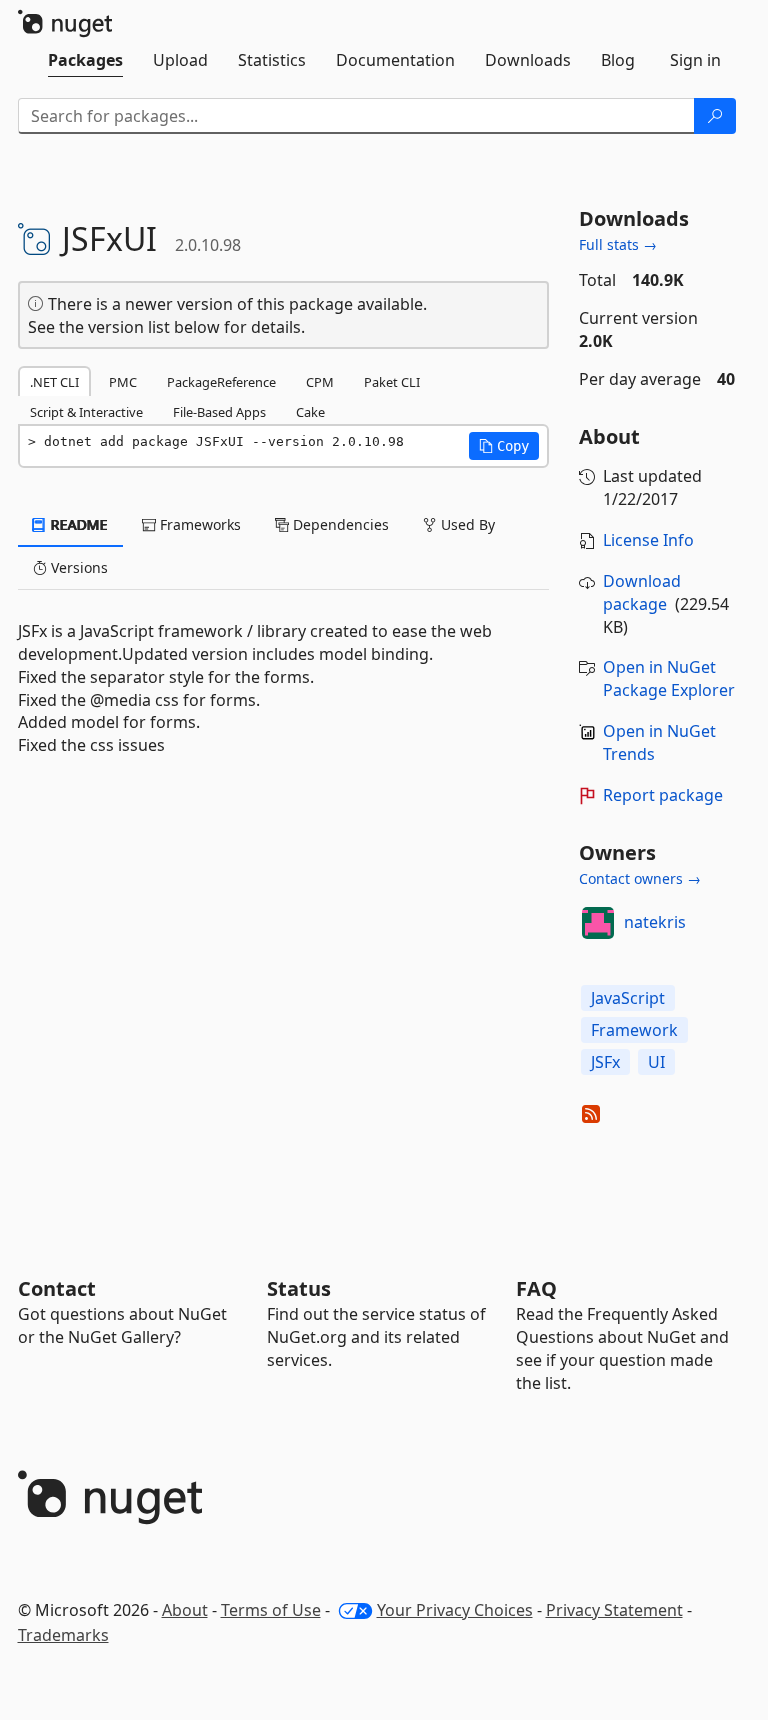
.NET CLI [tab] (54, 382)
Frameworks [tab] (198, 524)
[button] (504, 446)
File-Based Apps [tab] (219, 412)
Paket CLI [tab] (392, 382)
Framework (634, 1030)
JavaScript (628, 998)
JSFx (605, 1062)
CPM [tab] (320, 382)
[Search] (715, 116)
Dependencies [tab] (339, 524)
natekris (655, 922)
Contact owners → (640, 878)
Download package (642, 592)
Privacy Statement (614, 1610)
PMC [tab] (123, 382)
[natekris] (598, 923)
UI (656, 1062)
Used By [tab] (466, 524)
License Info (648, 540)
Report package (663, 795)
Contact (57, 1288)
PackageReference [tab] (221, 382)
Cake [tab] (310, 412)
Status (299, 1288)
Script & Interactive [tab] (86, 412)
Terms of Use (271, 1610)
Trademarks (63, 1635)
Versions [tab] (77, 567)
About (185, 1610)
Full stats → (618, 244)
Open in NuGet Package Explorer (669, 678)
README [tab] (77, 524)
